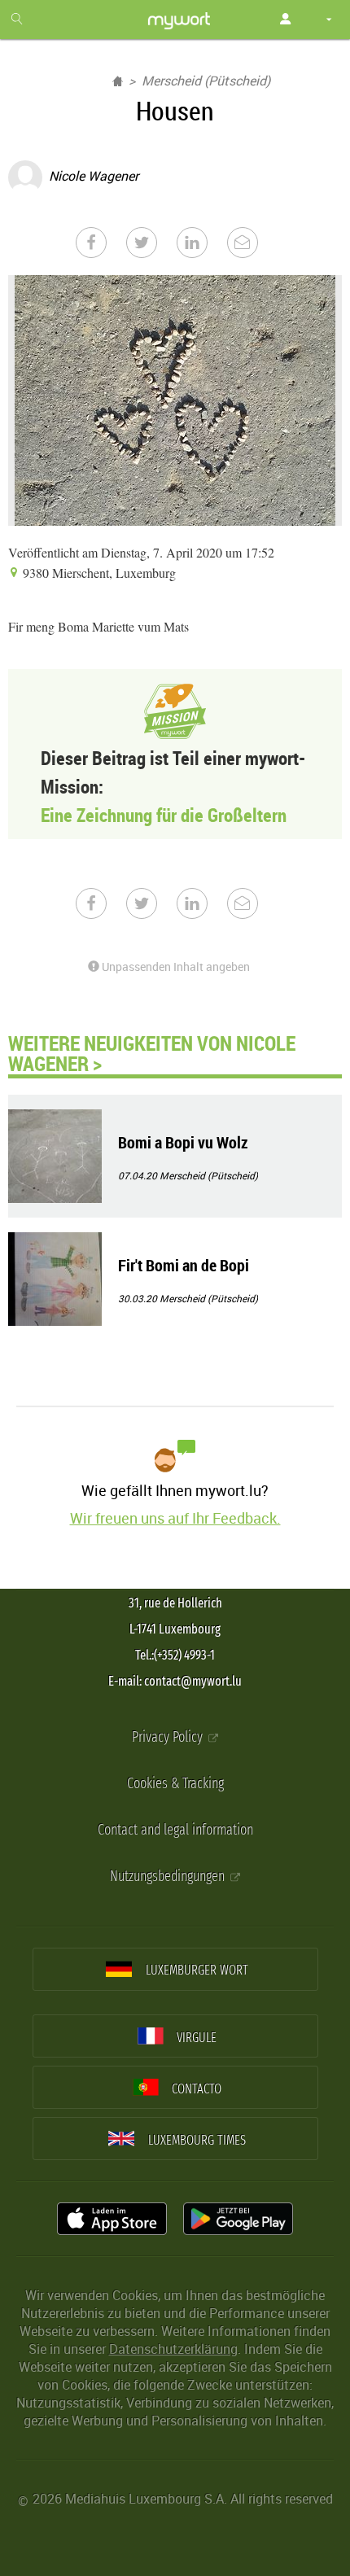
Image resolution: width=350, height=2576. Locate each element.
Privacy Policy (169, 1737)
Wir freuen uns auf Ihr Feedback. (175, 1518)
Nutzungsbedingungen (169, 1876)
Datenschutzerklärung (173, 2349)
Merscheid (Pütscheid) (206, 81)
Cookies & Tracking (175, 1784)
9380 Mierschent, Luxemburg (98, 573)
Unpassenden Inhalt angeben (175, 967)
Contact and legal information (175, 1830)
